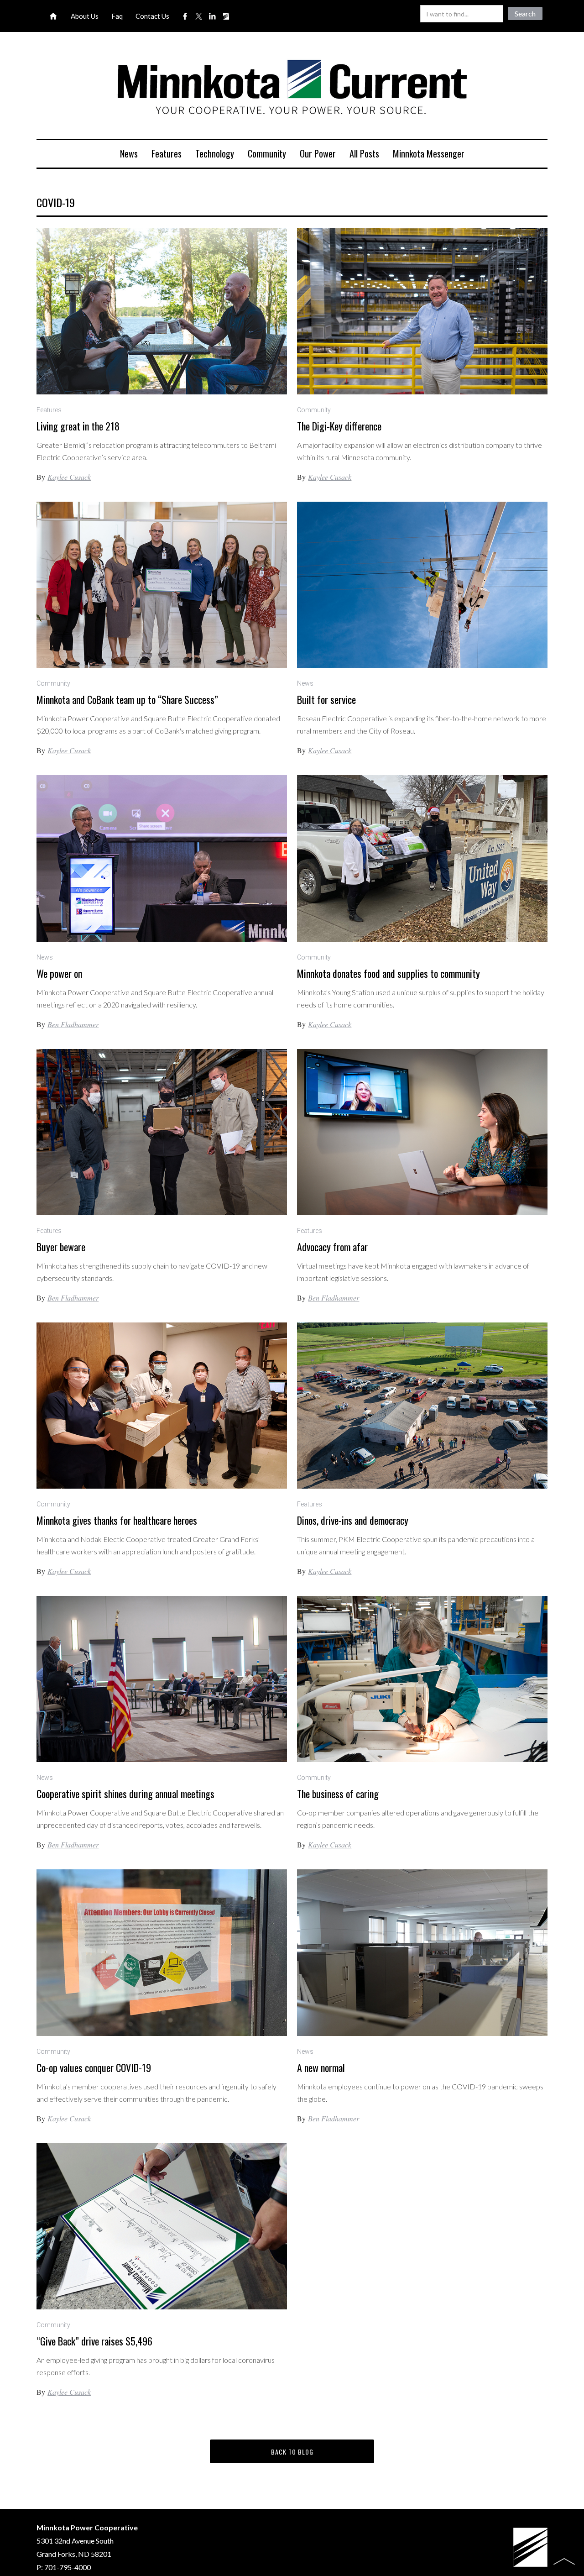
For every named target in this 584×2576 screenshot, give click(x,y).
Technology (215, 153)
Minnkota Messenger (429, 153)
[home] (292, 89)
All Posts (364, 153)
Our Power (318, 153)
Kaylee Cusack (69, 477)
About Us (85, 16)
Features (167, 153)
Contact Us (152, 16)
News (129, 153)
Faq (117, 16)
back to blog (292, 2452)
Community (267, 153)
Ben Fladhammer (73, 1024)
